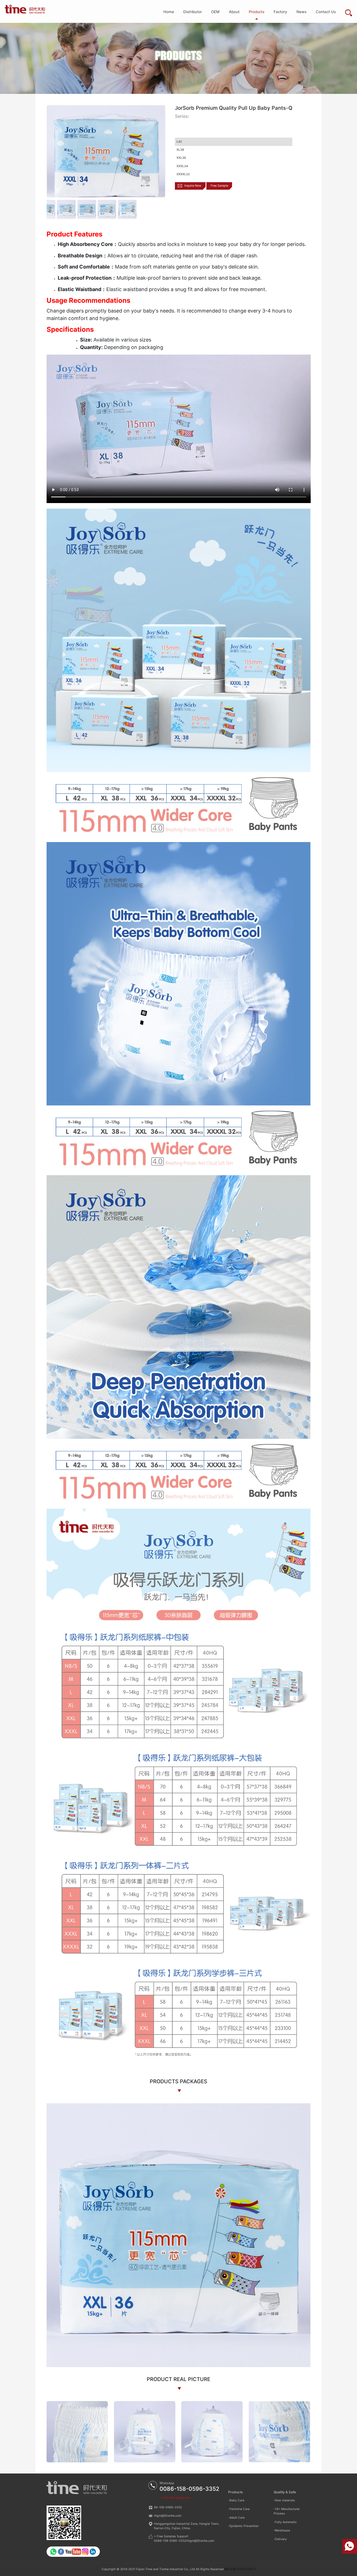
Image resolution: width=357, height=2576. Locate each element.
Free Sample (219, 186)
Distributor (193, 12)
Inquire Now (193, 186)
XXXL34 (182, 166)
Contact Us (326, 12)
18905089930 (350, 2546)
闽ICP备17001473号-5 (240, 2569)
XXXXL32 (183, 174)
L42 (179, 142)
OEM (215, 12)
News (301, 12)
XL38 (180, 150)
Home (169, 12)
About (234, 12)
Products (257, 12)
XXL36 (181, 158)
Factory (280, 12)
